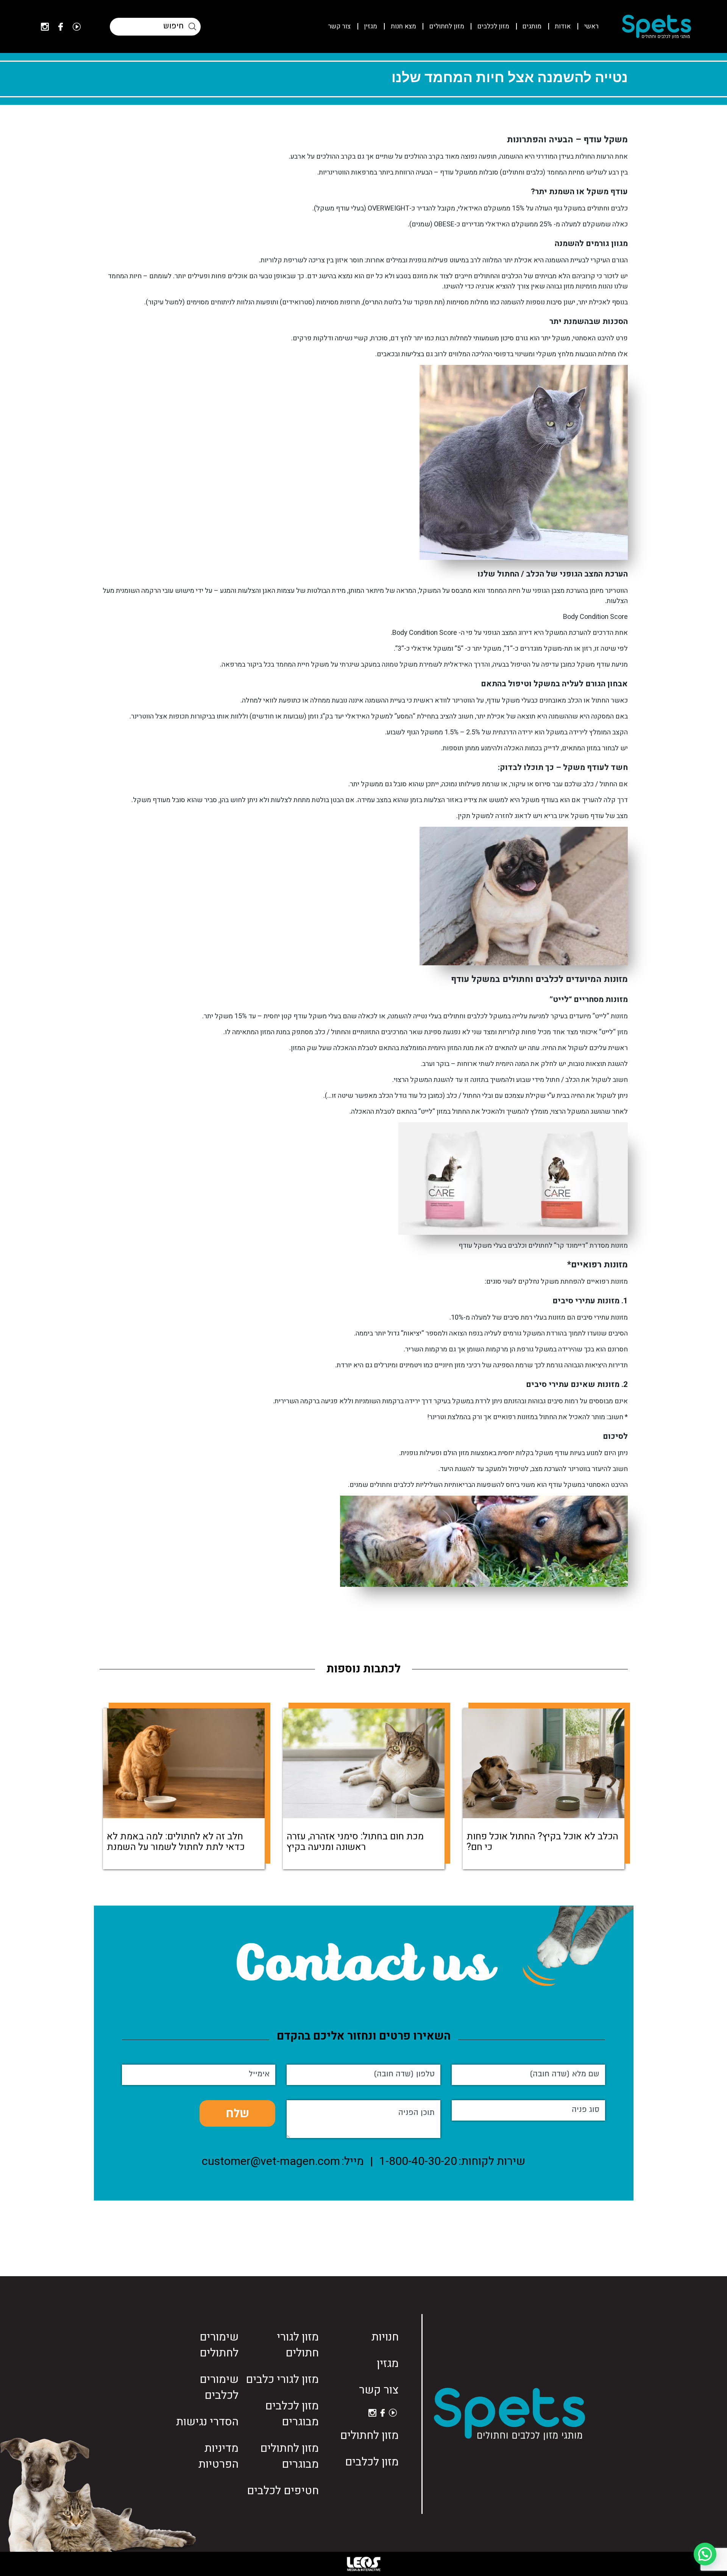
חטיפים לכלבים (283, 2491)
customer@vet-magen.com (271, 2161)
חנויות (385, 2337)
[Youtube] (77, 27)
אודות (563, 26)
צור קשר (339, 26)
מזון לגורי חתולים (298, 2345)
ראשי (591, 26)
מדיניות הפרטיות (218, 2456)
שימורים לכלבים (219, 2387)
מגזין (371, 26)
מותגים (532, 26)
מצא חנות (403, 26)
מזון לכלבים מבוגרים (292, 2414)
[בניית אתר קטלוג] (363, 2564)
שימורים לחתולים (219, 2345)
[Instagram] (45, 27)
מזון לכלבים (493, 26)
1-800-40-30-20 (418, 2161)
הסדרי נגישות (207, 2422)
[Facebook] (61, 27)
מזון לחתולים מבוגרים (289, 2456)
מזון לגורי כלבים (282, 2380)
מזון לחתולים (447, 26)
